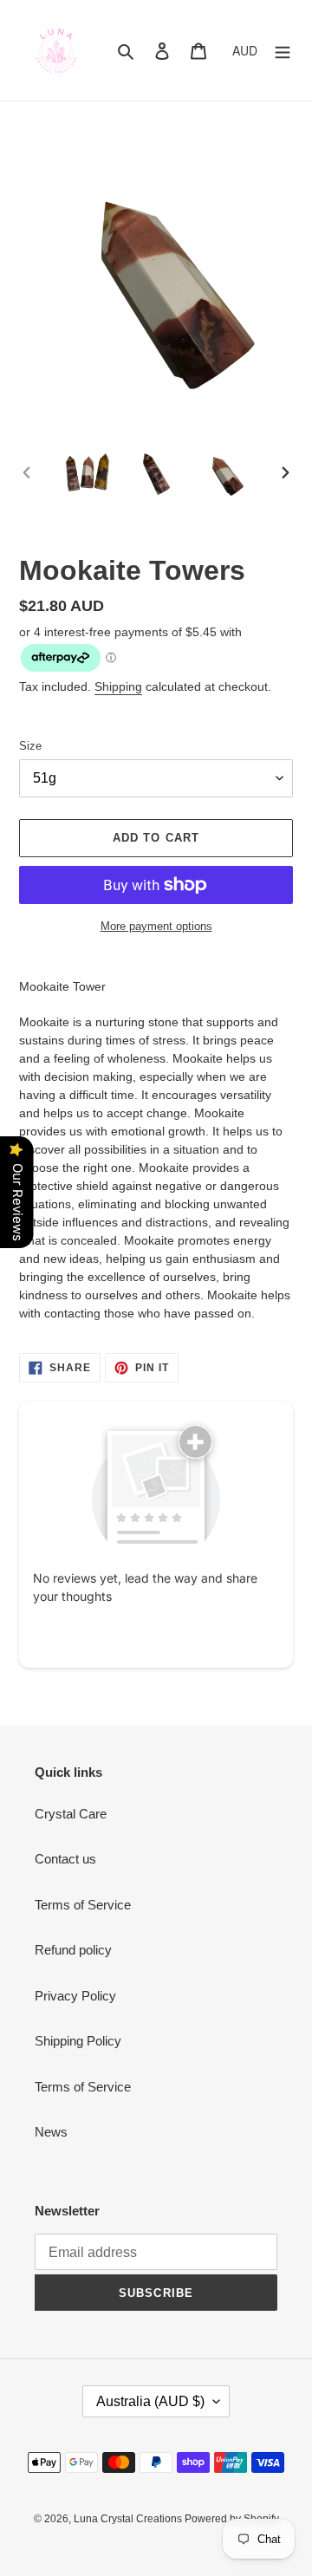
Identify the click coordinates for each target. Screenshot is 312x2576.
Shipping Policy (78, 2041)
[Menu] (283, 51)
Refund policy (73, 1950)
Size (30, 746)
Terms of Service (83, 1905)
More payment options (156, 926)
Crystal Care (71, 1814)
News (51, 2132)
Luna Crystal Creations (129, 2519)
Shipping (118, 686)
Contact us (65, 1859)
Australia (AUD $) (150, 2401)
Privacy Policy (75, 1996)
